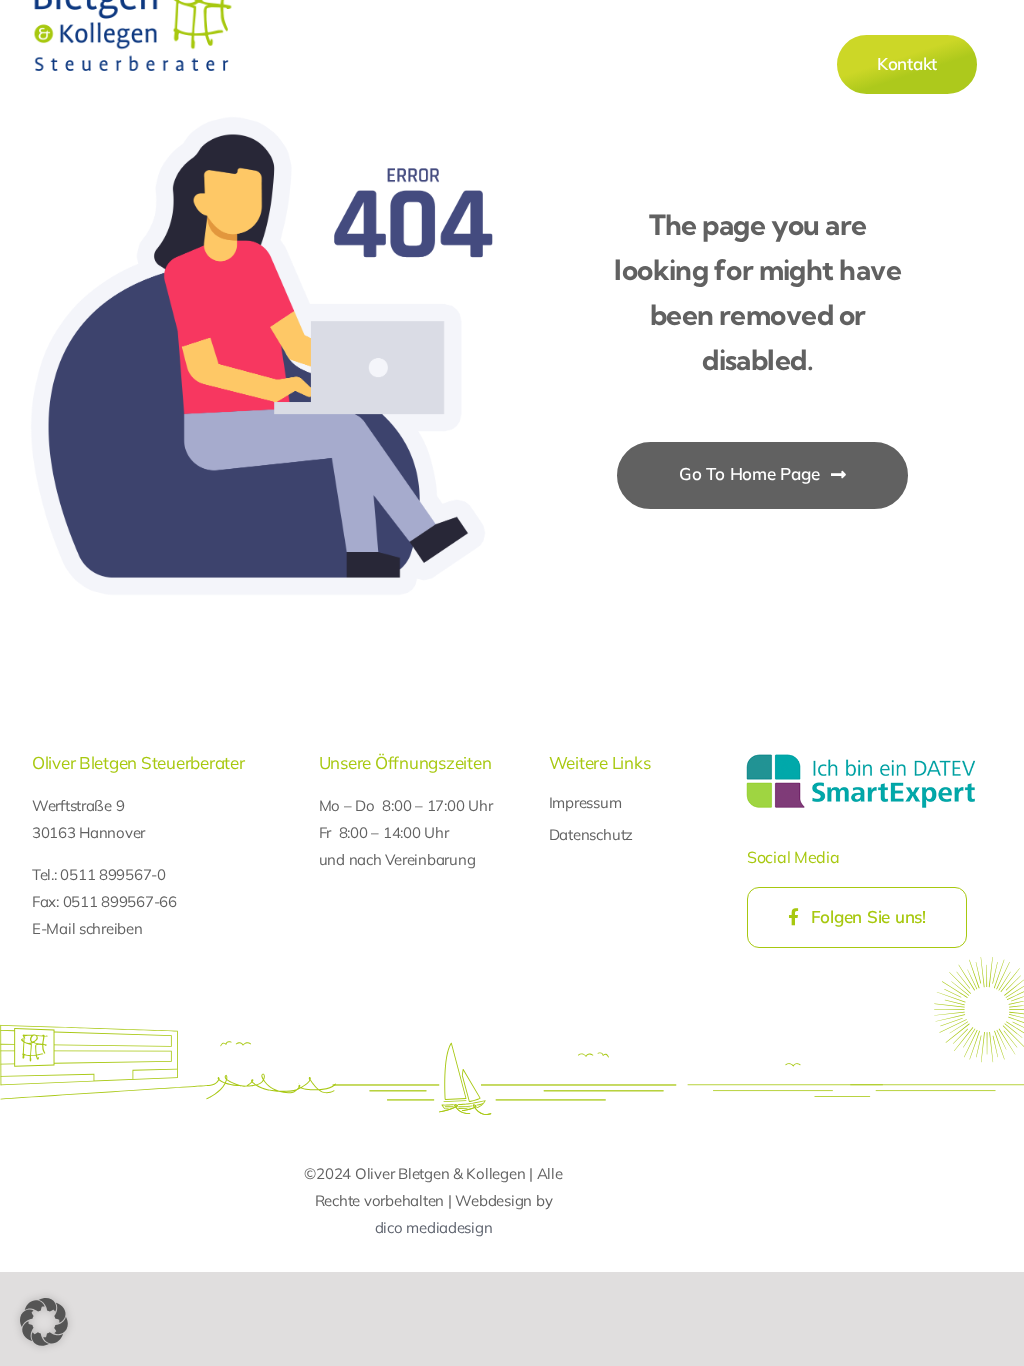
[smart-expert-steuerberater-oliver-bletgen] (861, 756)
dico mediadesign (434, 1227)
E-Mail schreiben (87, 928)
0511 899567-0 (113, 874)
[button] (44, 1322)
